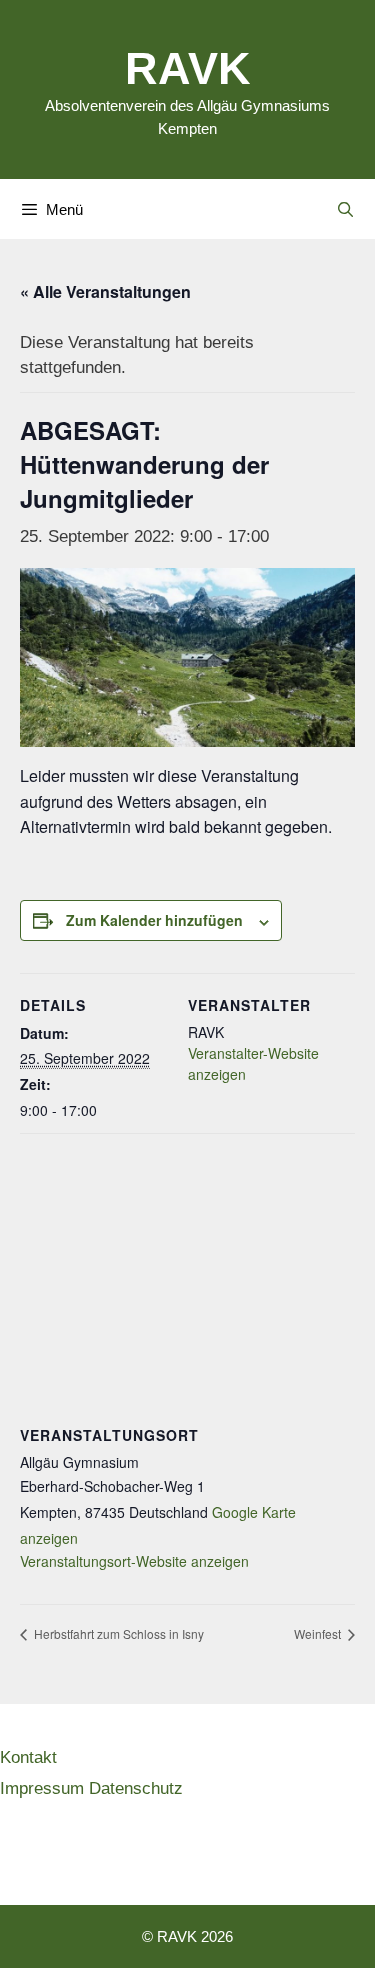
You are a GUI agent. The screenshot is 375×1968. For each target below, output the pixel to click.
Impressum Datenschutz (91, 1787)
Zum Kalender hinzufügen (154, 920)
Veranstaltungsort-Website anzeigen (134, 1561)
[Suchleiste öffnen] (345, 209)
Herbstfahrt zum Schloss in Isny (117, 1633)
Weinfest (319, 1633)
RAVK (188, 66)
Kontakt (28, 1756)
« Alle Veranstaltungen (105, 291)
